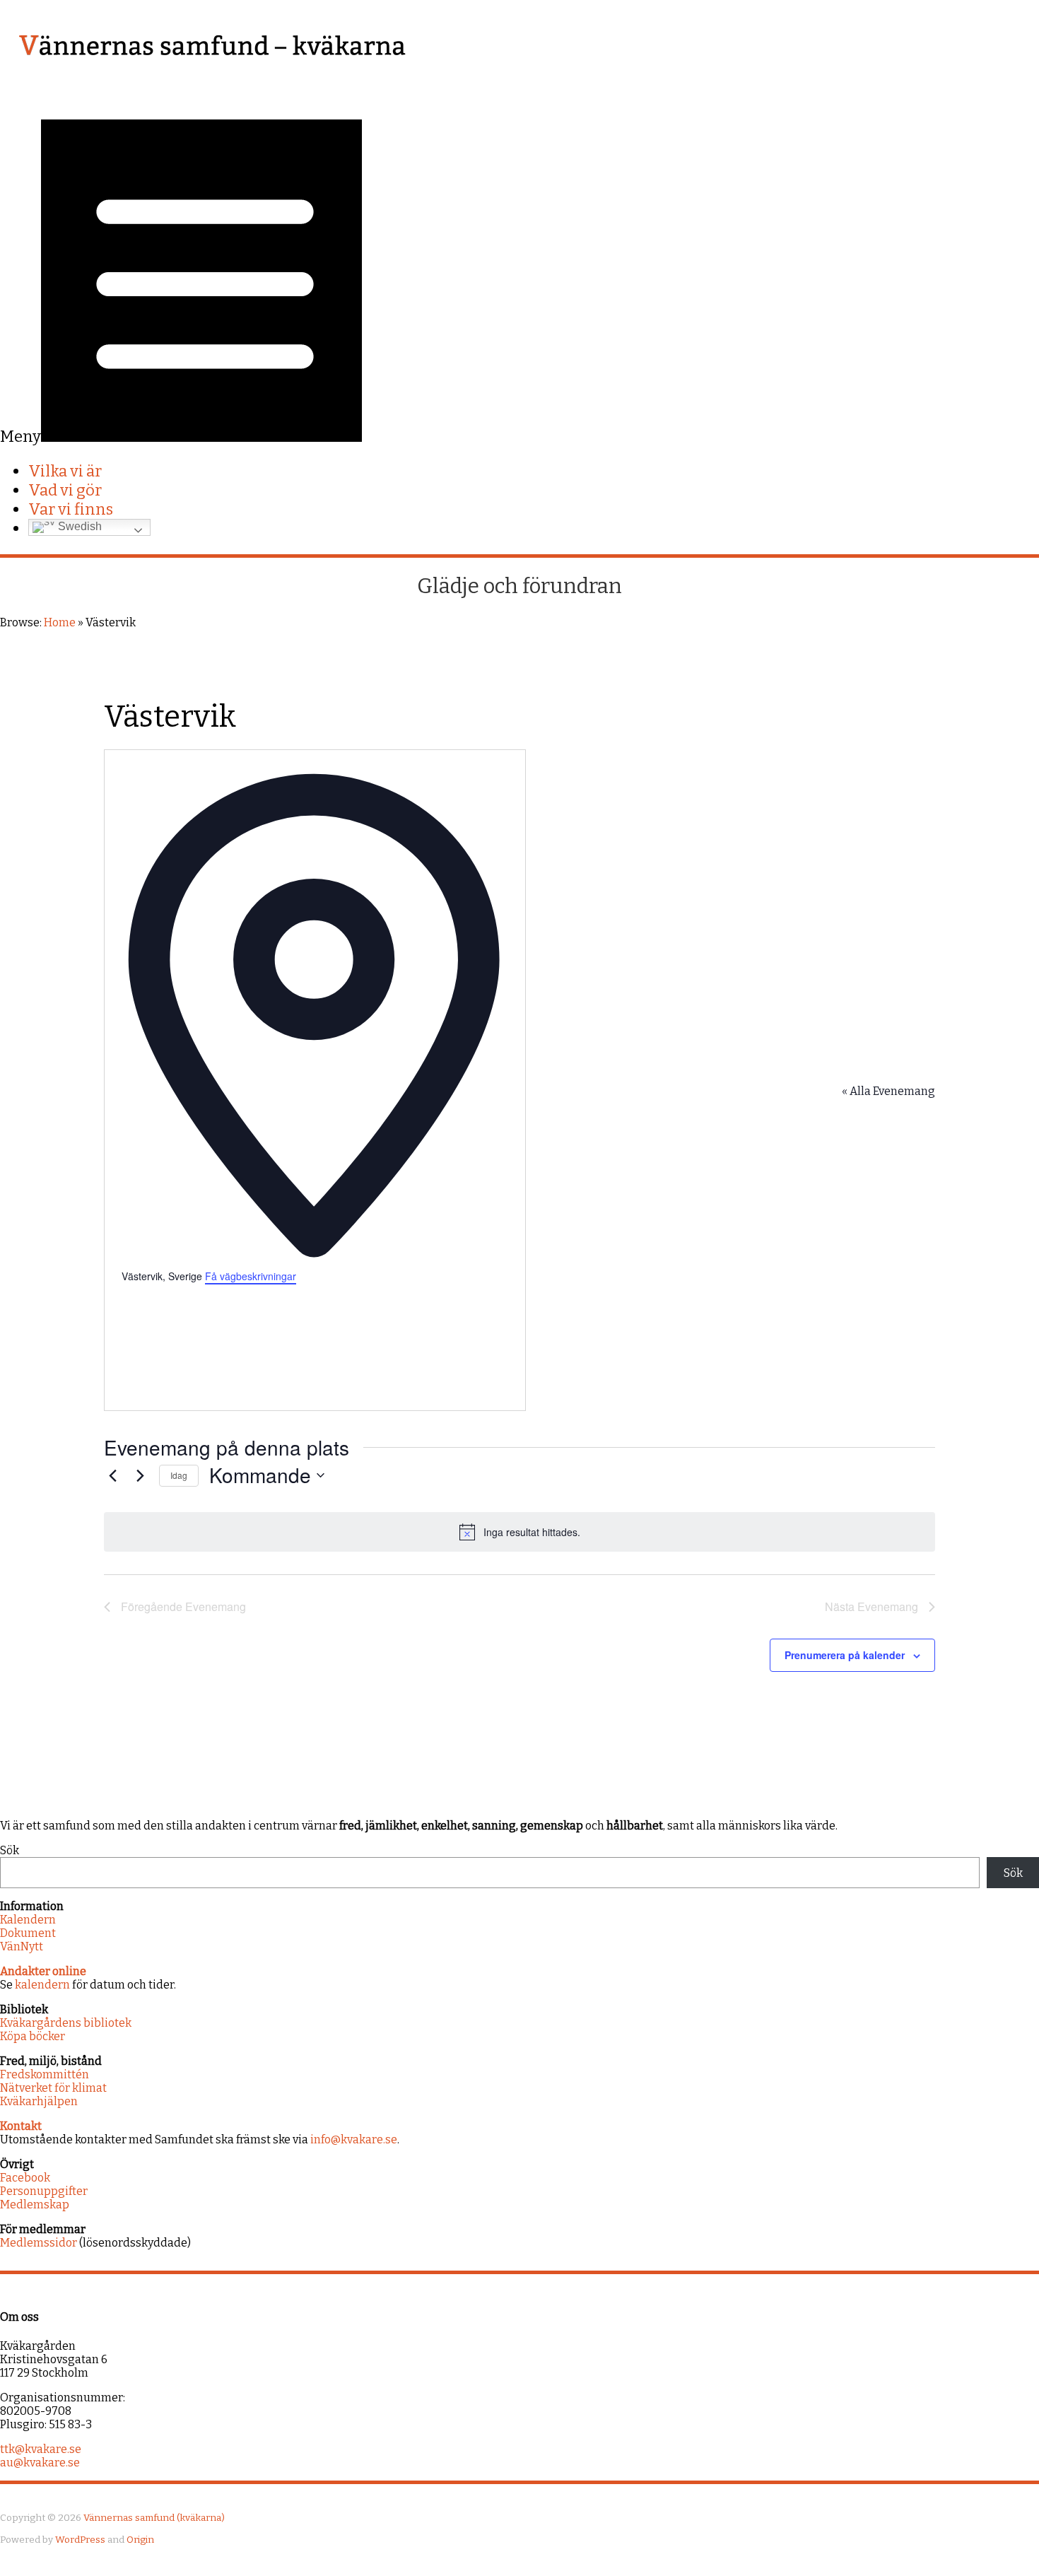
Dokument (28, 1933)
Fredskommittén (45, 2074)
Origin (140, 2540)
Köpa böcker (33, 2036)
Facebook (25, 2178)
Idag (179, 1475)
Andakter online (43, 1971)
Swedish (78, 527)
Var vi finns (71, 509)
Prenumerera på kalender (845, 1655)
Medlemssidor (39, 2243)
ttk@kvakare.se (41, 2449)
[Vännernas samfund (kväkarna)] (212, 78)
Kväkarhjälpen (39, 2101)
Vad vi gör (65, 490)
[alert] (519, 1532)
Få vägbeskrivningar (251, 1276)
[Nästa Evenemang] (140, 1475)
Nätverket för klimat (53, 2088)
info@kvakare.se (354, 2139)
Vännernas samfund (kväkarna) (154, 2518)
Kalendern (28, 1920)
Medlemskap (35, 2205)
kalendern (42, 1985)
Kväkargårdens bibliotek (66, 2023)
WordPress (80, 2540)
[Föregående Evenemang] (112, 1475)
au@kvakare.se (40, 2463)
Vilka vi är (65, 471)
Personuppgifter (44, 2191)
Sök (10, 1850)
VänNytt (22, 1946)
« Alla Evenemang (888, 1091)
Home (60, 622)
